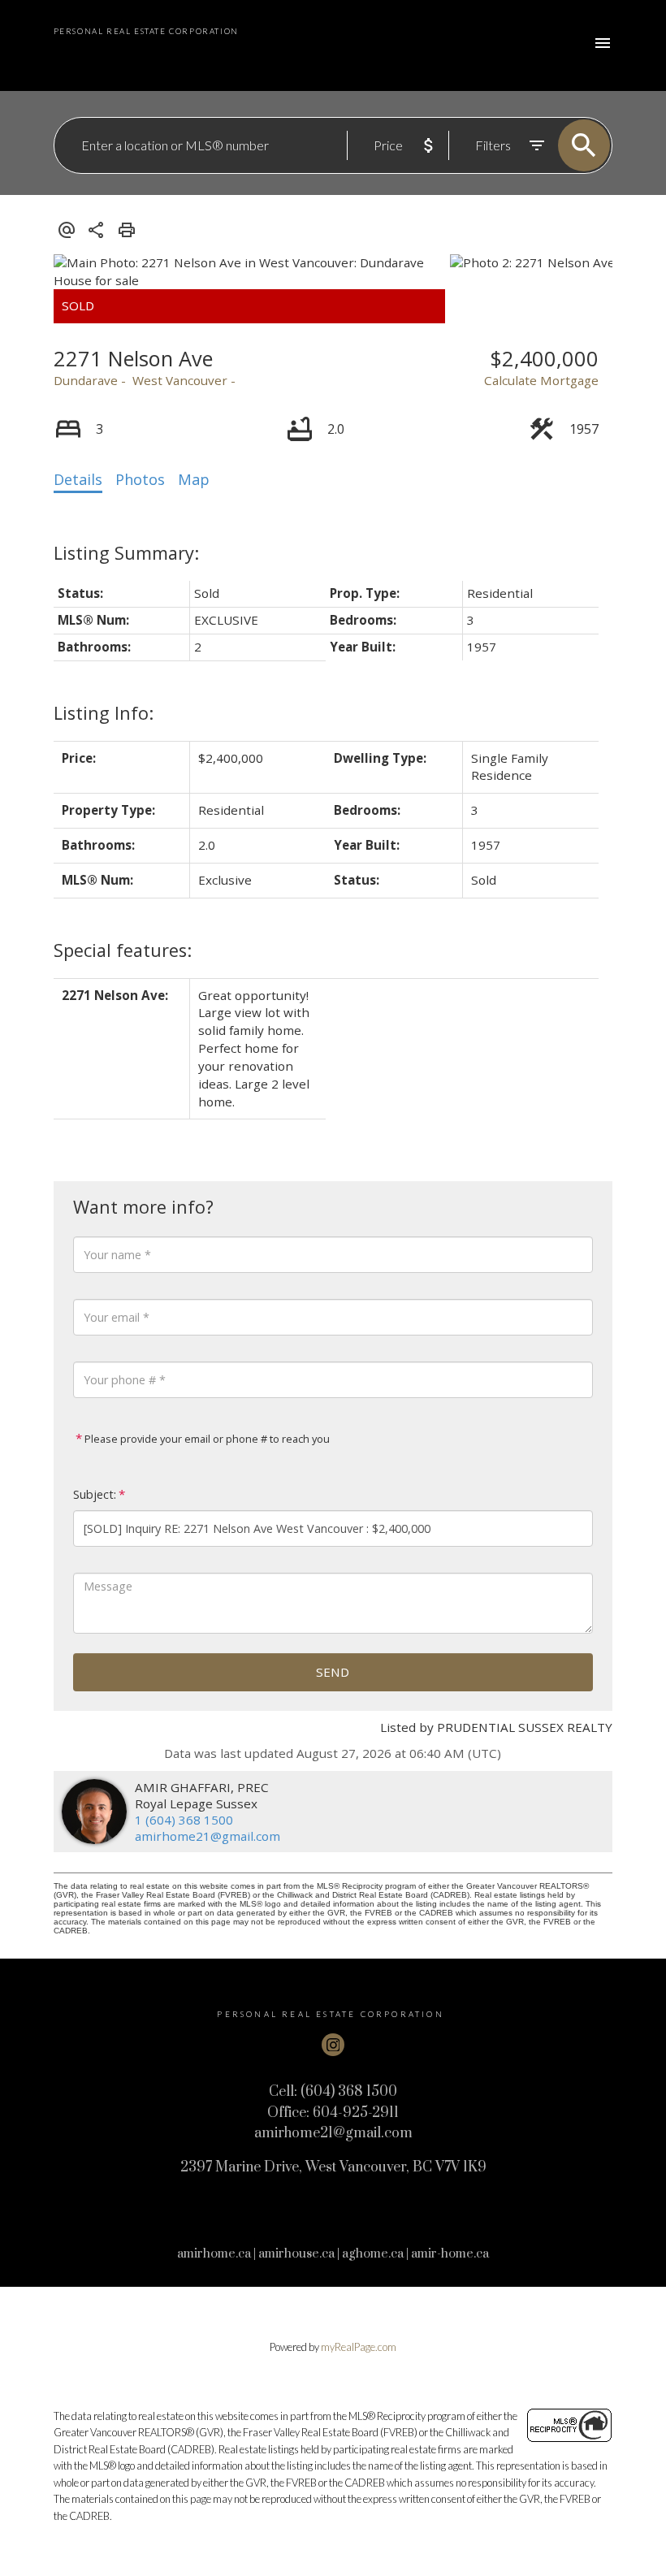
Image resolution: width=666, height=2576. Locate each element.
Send (333, 1672)
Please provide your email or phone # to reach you (206, 1439)
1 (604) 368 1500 (184, 1820)
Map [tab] (194, 479)
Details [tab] (78, 479)
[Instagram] (333, 2045)
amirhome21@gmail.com (208, 1836)
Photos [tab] (140, 479)
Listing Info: (104, 713)
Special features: (123, 950)
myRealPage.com (359, 2347)
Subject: (95, 1494)
